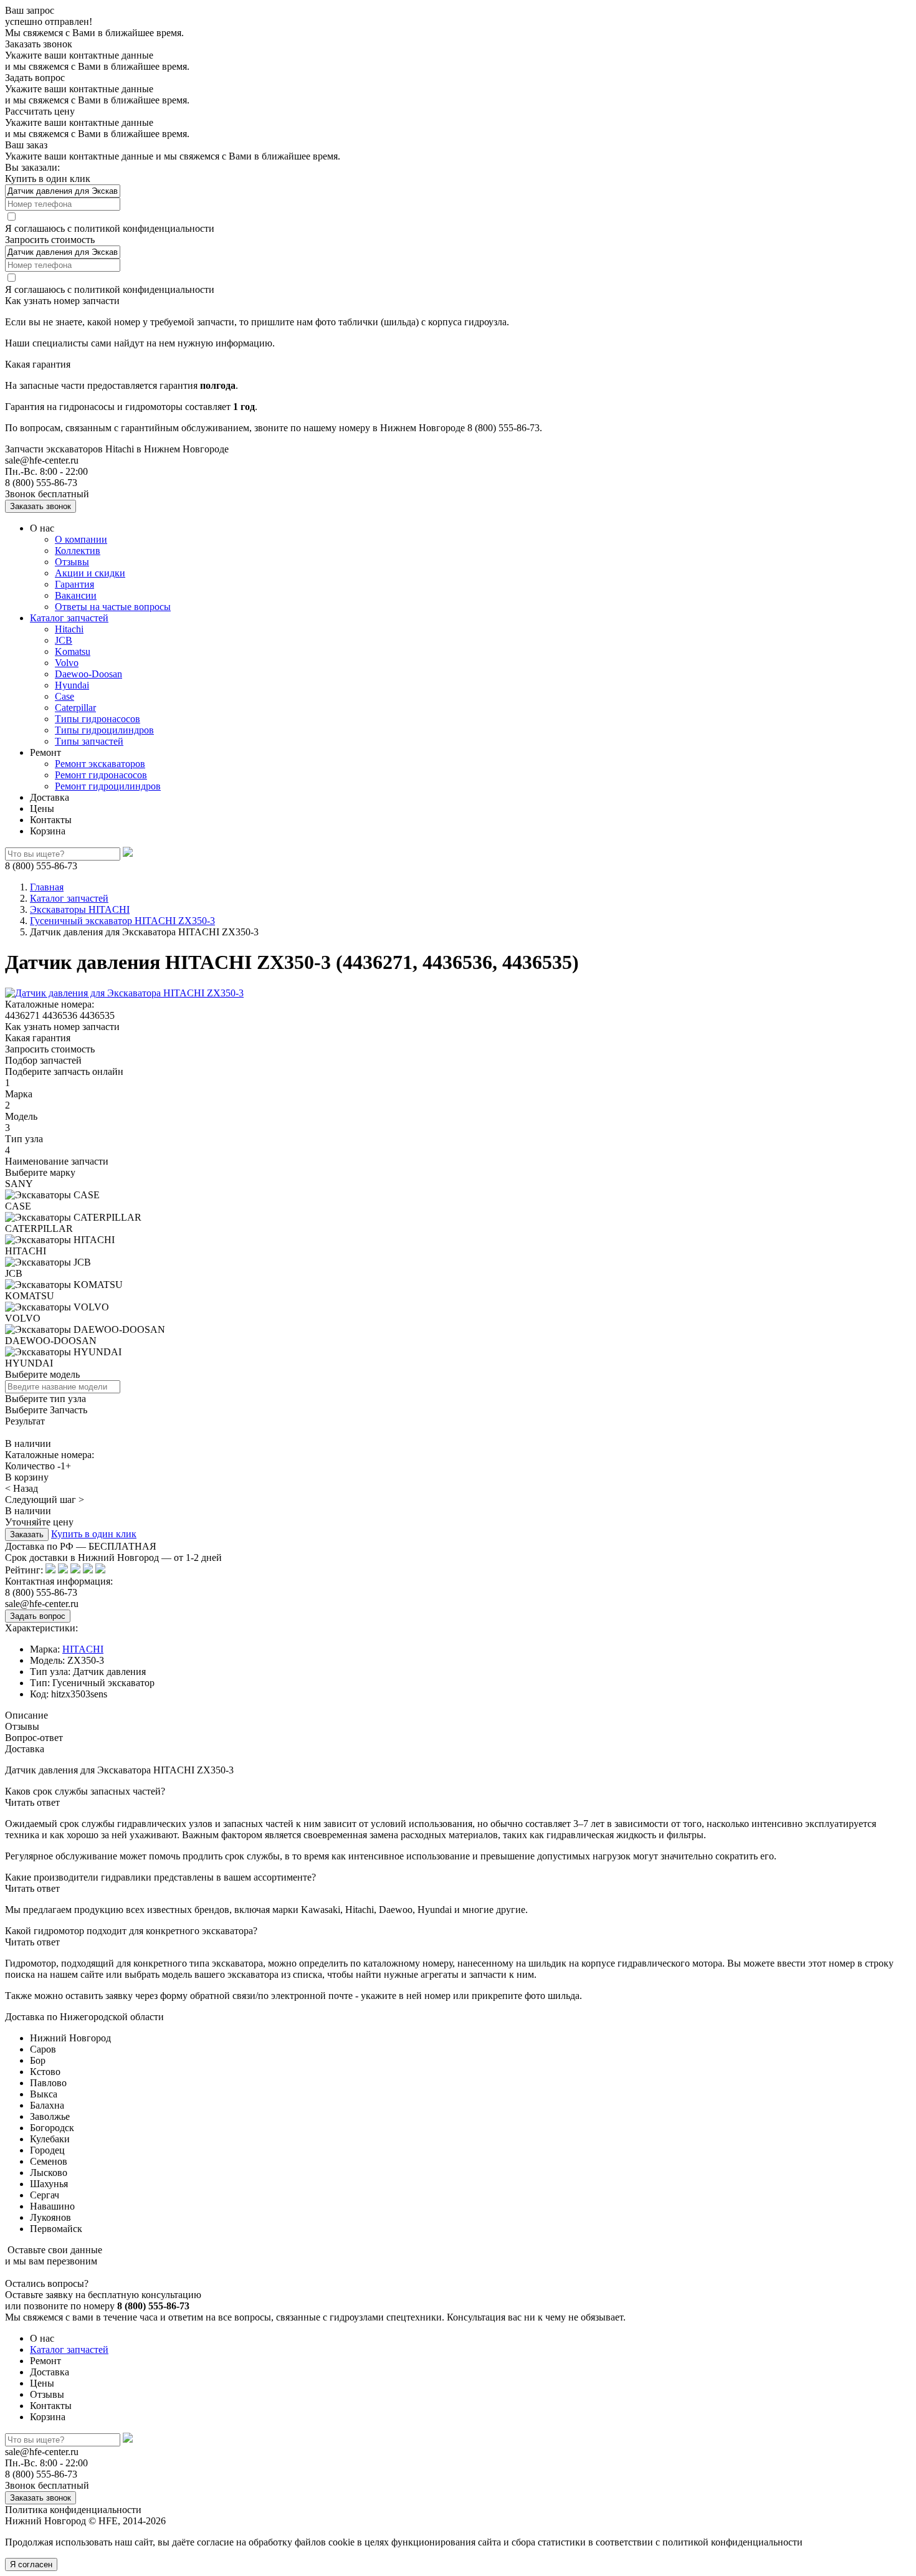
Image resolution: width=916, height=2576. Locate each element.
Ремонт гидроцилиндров (108, 786)
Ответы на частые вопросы (113, 607)
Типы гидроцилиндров (104, 730)
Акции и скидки (90, 573)
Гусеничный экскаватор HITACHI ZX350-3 (122, 921)
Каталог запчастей (69, 618)
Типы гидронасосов (98, 719)
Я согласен (31, 2564)
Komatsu (73, 651)
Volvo (67, 663)
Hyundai (72, 685)
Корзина (48, 831)
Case (64, 696)
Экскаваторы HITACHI (80, 909)
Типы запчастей (89, 741)
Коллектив (78, 551)
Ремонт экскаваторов (100, 764)
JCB (64, 640)
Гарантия (74, 584)
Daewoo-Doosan (88, 674)
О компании (81, 539)
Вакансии (76, 595)
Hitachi (69, 629)
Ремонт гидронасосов (101, 775)
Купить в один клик (94, 1534)
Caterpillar (75, 708)
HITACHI (83, 1649)
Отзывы (72, 562)
